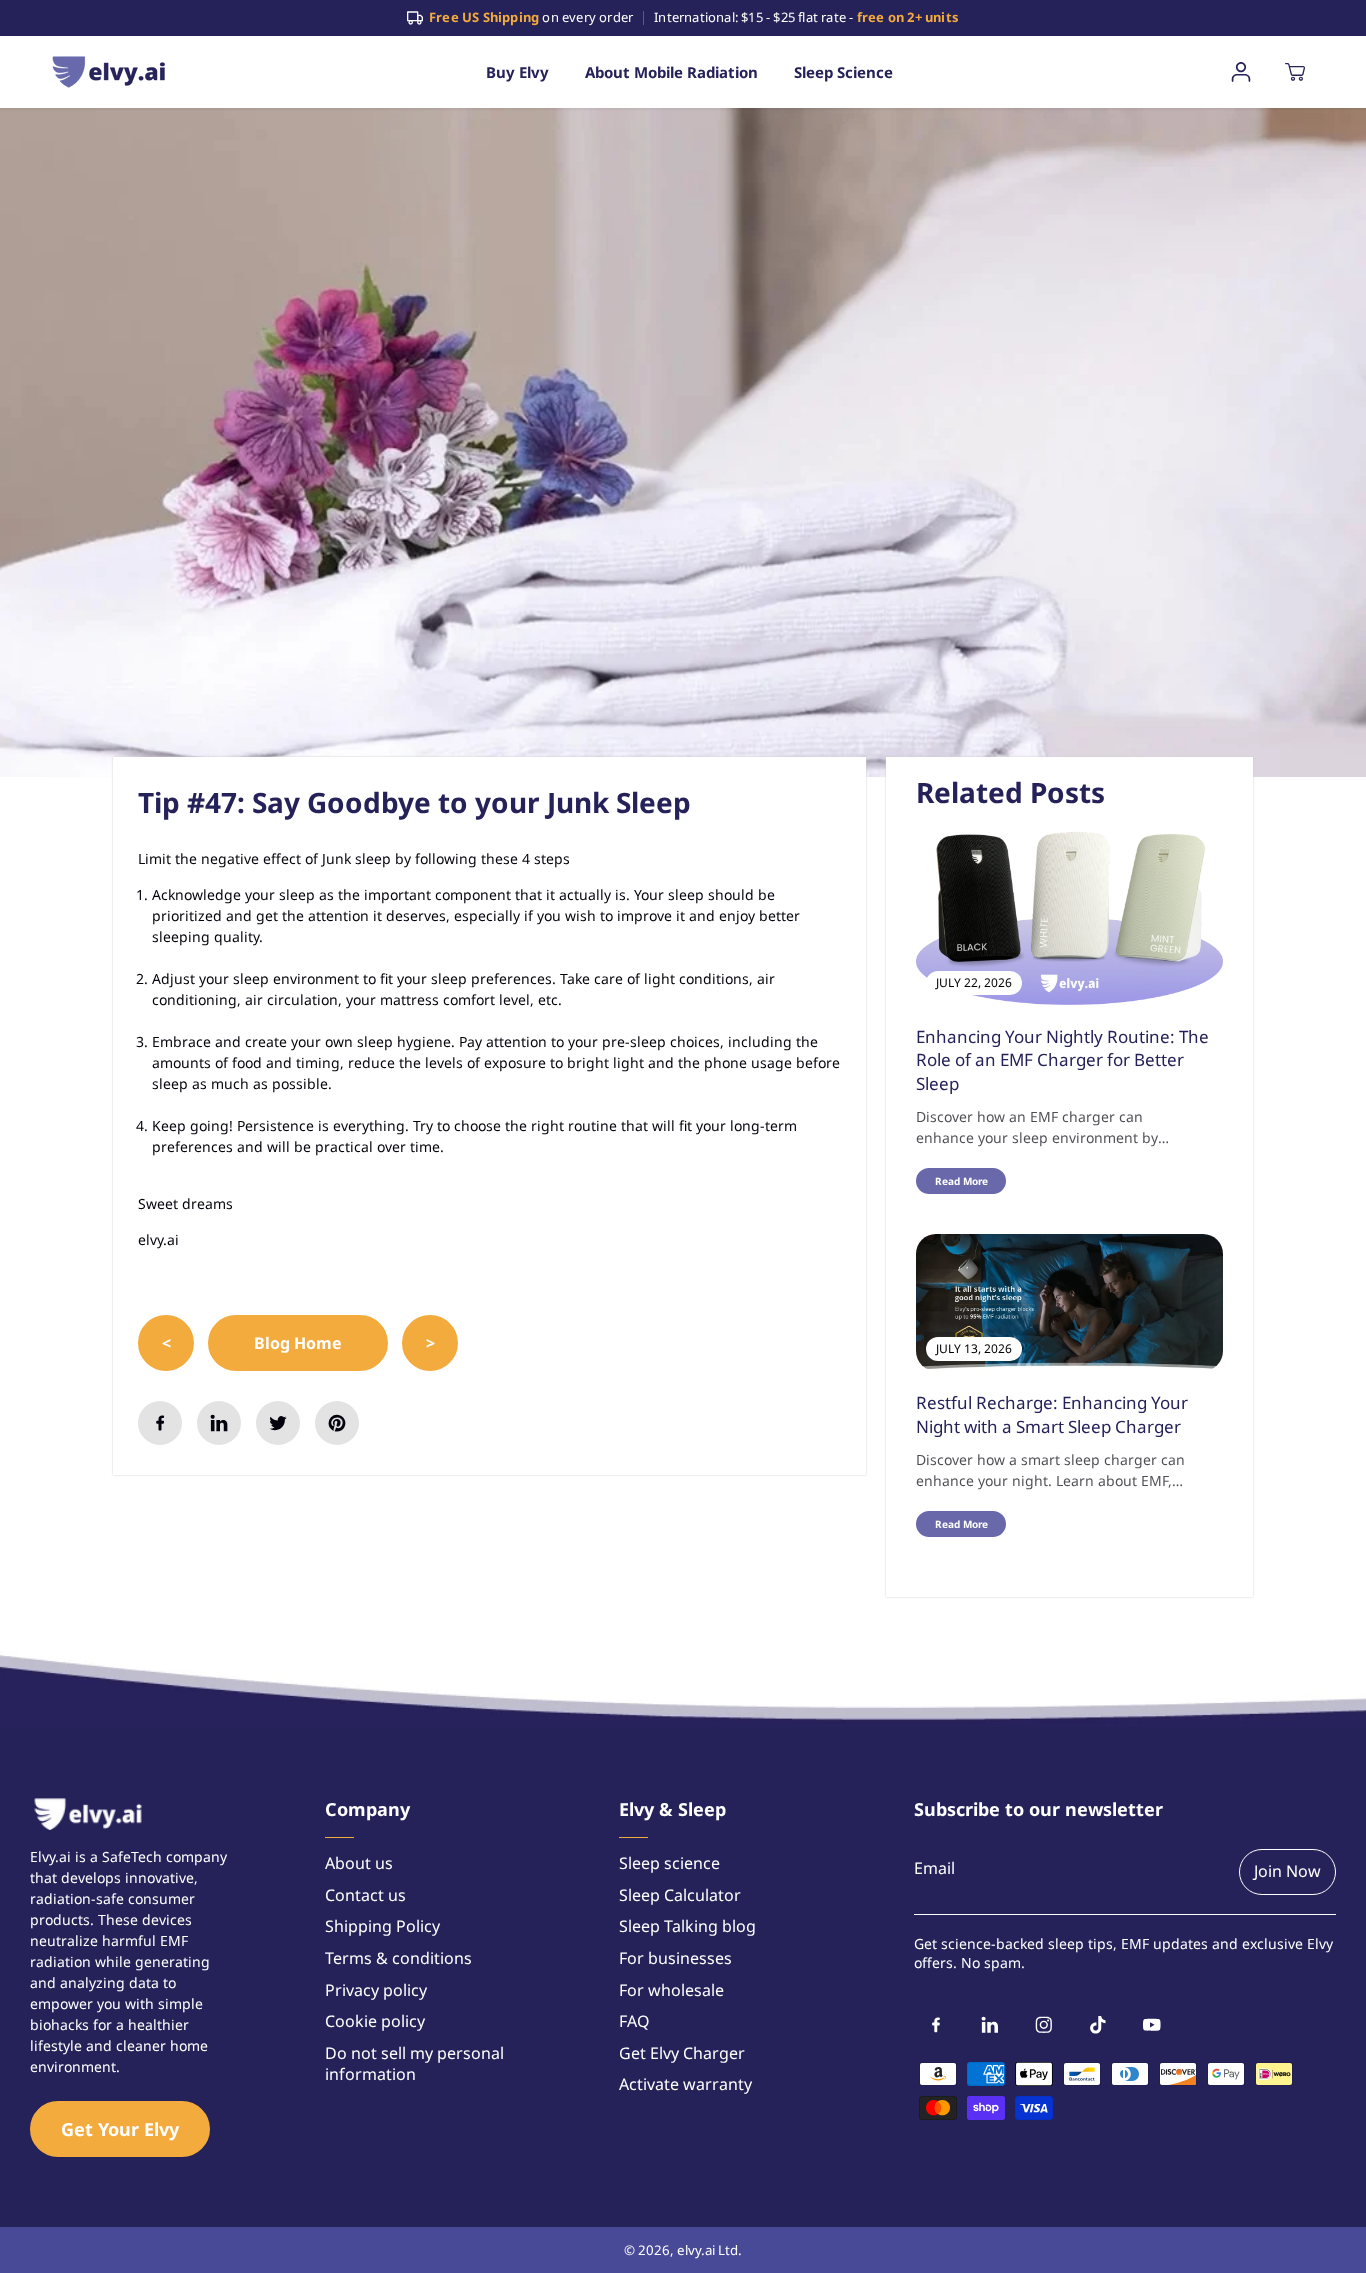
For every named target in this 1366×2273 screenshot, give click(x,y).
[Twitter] (278, 1423)
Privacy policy (376, 1990)
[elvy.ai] (109, 71)
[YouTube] (1152, 2025)
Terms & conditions (398, 1958)
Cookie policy (375, 2021)
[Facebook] (160, 1423)
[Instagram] (1044, 2025)
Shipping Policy (382, 1926)
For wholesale (671, 1990)
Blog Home (298, 1343)
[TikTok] (1098, 2025)
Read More (961, 1181)
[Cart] (1295, 72)
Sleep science (843, 72)
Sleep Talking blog (687, 1926)
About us (359, 1863)
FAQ (634, 2021)
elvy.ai (696, 2250)
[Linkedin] (219, 1423)
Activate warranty (685, 2084)
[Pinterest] (337, 1423)
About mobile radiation (671, 72)
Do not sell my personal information (414, 2064)
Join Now (1287, 1871)
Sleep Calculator (680, 1895)
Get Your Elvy (120, 2129)
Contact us (365, 1895)
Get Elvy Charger (682, 2053)
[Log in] (1241, 72)
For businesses (675, 1958)
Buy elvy (517, 72)
